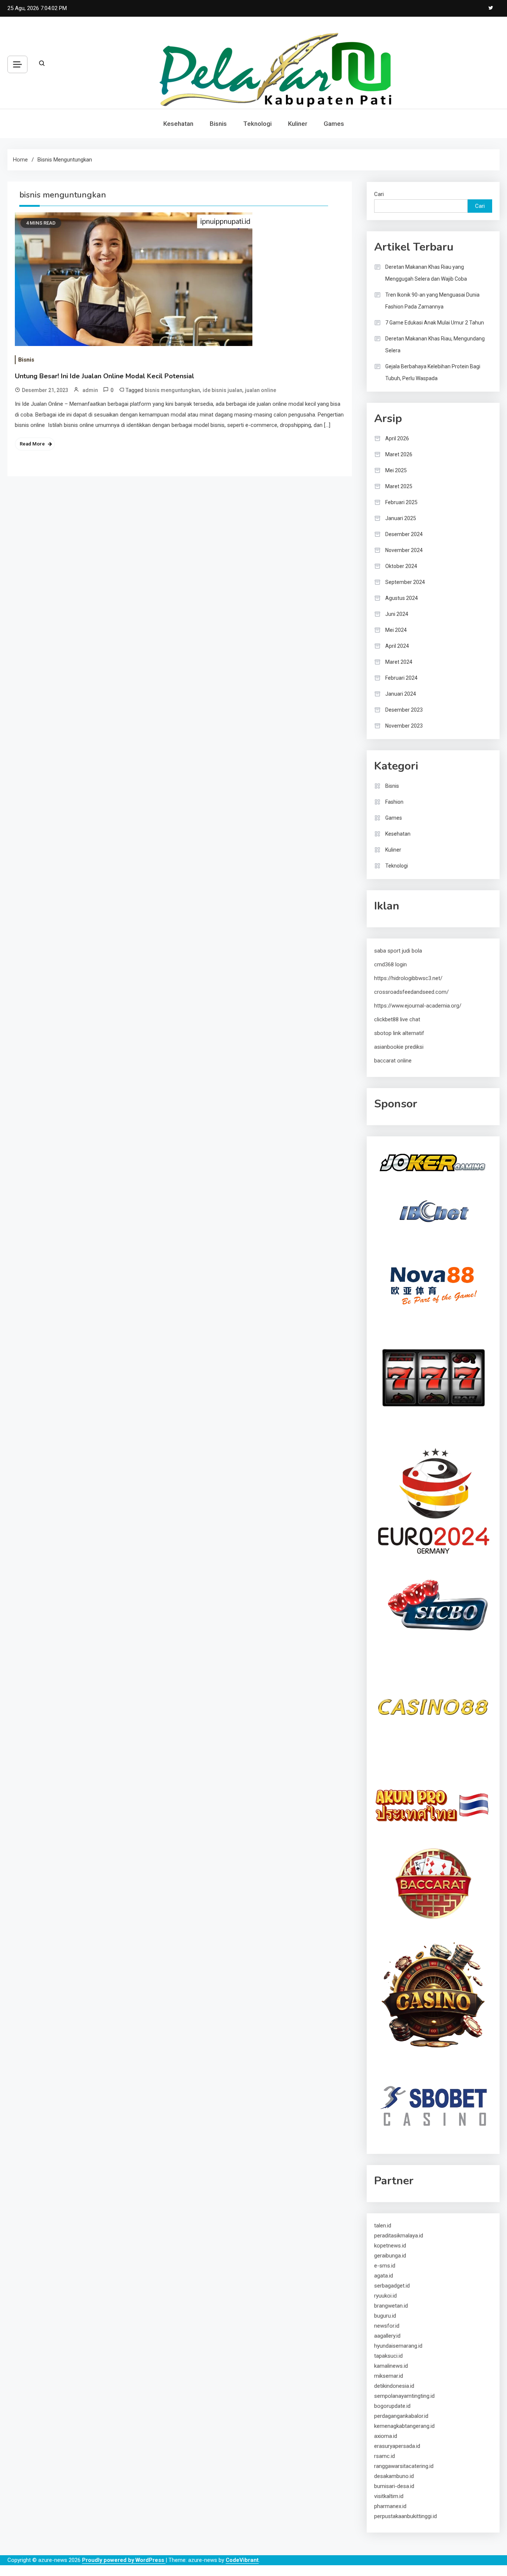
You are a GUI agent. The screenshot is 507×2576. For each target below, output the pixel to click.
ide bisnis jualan (223, 390)
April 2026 (397, 438)
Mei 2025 (396, 470)
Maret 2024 (399, 662)
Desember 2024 (404, 534)
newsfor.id (387, 2326)
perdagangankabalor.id (401, 2416)
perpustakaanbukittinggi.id (405, 2516)
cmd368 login (390, 964)
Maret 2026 (399, 454)
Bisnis (218, 124)
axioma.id (386, 2436)
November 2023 (404, 726)
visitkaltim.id (389, 2496)
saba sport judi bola (398, 951)
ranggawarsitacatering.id (404, 2466)
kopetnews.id (390, 2246)
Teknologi (257, 124)
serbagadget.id (392, 2286)
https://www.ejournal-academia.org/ (418, 1006)
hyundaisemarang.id (398, 2346)
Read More (32, 444)
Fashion (394, 802)
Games (334, 124)
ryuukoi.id (385, 2296)
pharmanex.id (390, 2506)
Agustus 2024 (402, 598)
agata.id (384, 2276)
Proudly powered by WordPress (124, 2560)
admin (90, 390)
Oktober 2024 (401, 566)
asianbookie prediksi (399, 1047)
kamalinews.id (391, 2366)
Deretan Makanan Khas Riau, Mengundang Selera (435, 345)
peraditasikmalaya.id (399, 2236)
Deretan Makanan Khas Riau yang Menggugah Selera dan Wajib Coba (426, 273)
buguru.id (385, 2316)
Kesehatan (178, 124)
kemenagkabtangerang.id (404, 2426)
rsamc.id (385, 2456)
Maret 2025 (399, 486)
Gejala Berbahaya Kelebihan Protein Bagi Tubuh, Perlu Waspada (433, 372)
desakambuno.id (394, 2476)
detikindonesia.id (394, 2386)
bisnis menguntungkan (172, 390)
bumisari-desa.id (394, 2486)
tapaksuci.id (388, 2356)
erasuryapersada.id (397, 2446)
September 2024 (405, 582)
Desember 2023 (404, 710)
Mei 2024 (396, 630)
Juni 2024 (397, 614)
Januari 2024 (401, 694)
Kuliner (298, 124)
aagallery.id (387, 2336)
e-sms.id (385, 2266)
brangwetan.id (391, 2306)
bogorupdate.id (392, 2406)
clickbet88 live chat (397, 1019)
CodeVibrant (242, 2560)
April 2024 (397, 646)
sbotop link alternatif (399, 1033)
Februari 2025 (401, 502)
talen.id (383, 2226)
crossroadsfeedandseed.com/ (411, 992)
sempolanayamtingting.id (404, 2396)
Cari (379, 194)
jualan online (261, 390)
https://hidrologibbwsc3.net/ (408, 978)
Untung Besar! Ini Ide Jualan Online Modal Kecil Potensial (104, 376)
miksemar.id (389, 2376)
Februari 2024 (401, 678)
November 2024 (404, 550)
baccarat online (393, 1061)
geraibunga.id (390, 2256)
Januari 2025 (401, 518)
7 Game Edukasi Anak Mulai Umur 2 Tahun (435, 323)
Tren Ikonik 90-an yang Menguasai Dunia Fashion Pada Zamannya (432, 301)
